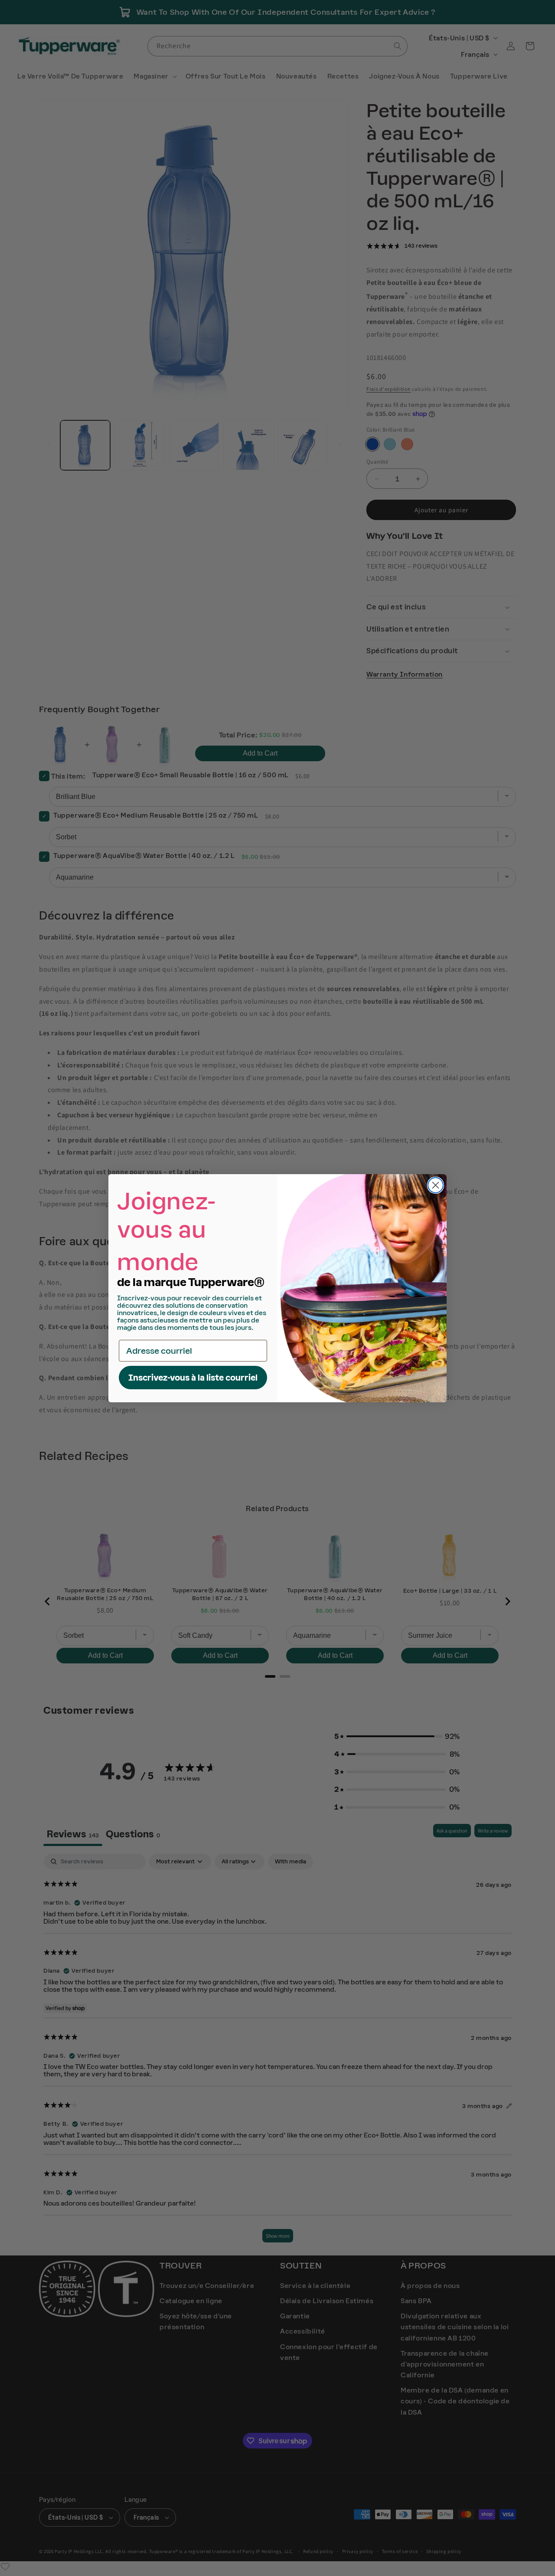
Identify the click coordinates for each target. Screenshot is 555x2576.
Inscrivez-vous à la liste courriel (193, 1378)
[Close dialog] (436, 1185)
